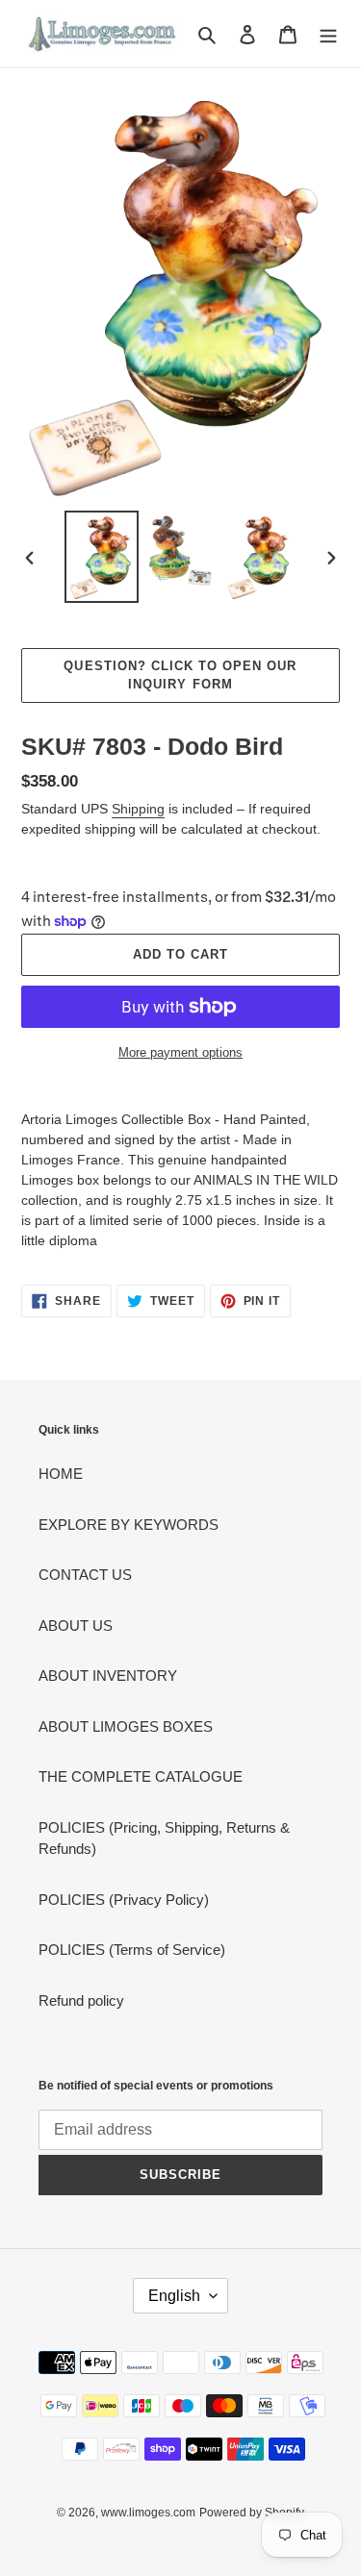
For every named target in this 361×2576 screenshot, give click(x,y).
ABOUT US (76, 1626)
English (174, 2296)
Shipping (138, 809)
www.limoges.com (148, 2513)
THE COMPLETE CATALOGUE (141, 1776)
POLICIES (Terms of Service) (132, 1950)
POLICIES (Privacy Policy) (124, 1900)
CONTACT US (85, 1575)
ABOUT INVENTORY (108, 1676)
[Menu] (328, 34)
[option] (102, 557)
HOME (61, 1474)
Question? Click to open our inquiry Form (180, 675)
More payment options (180, 1052)
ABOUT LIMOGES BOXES (126, 1726)
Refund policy (81, 2001)
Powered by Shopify (252, 2513)
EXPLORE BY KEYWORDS (129, 1525)
